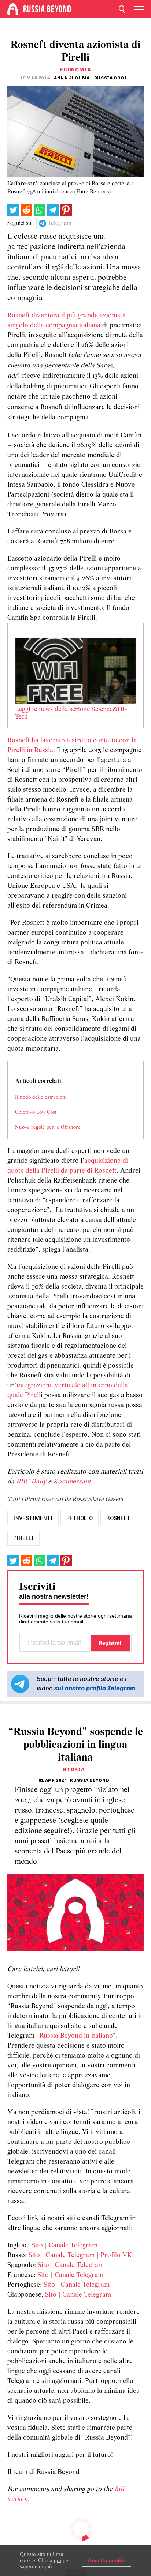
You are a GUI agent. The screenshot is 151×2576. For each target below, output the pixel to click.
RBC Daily (31, 1482)
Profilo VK (116, 2256)
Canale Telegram (73, 2246)
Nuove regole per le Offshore (48, 1127)
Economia (75, 70)
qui (58, 2560)
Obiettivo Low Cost (36, 1112)
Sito (37, 2246)
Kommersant (72, 1482)
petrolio (80, 1518)
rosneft (118, 1518)
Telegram (60, 223)
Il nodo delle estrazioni (41, 1097)
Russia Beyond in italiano (76, 2036)
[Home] (13, 9)
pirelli (23, 1538)
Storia (74, 1770)
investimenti (33, 1518)
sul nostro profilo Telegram (95, 1688)
